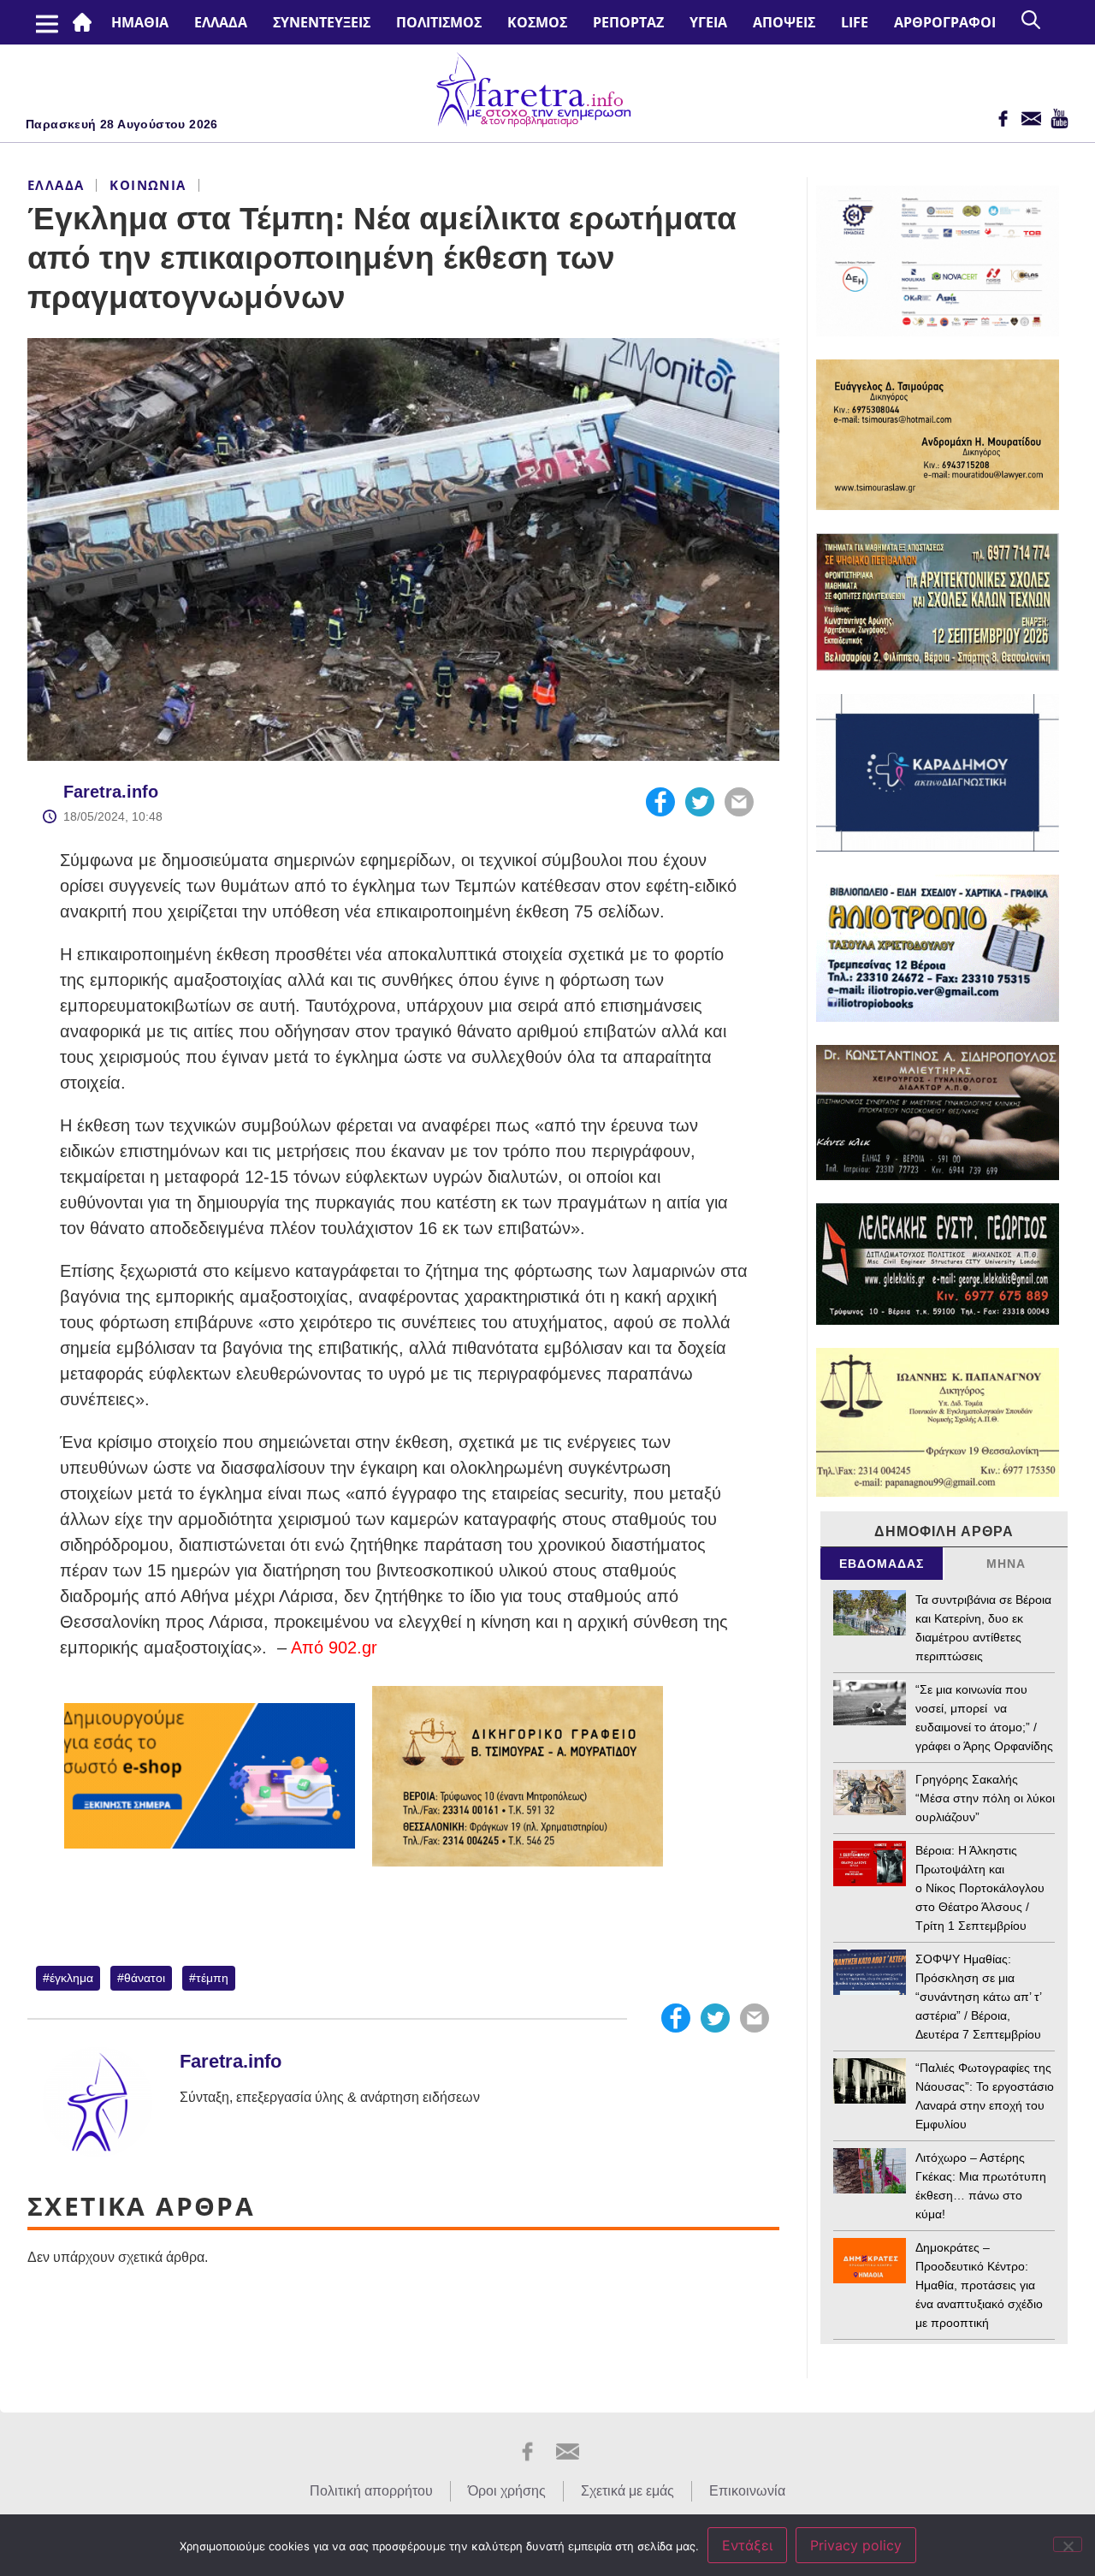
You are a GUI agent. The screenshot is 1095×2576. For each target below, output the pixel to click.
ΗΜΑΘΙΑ (140, 22)
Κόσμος (537, 22)
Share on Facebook (660, 802)
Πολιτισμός (439, 22)
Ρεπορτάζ (628, 22)
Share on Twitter (700, 802)
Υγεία (708, 22)
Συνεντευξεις (322, 22)
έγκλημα (71, 1978)
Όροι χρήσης (507, 2491)
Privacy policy (856, 2545)
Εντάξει (747, 2545)
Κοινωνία (148, 185)
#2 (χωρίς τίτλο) (86, 22)
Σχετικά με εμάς (627, 2491)
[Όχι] (1068, 2544)
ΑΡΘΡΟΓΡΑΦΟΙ (945, 22)
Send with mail (739, 802)
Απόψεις (784, 22)
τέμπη (212, 1978)
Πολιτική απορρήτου (371, 2491)
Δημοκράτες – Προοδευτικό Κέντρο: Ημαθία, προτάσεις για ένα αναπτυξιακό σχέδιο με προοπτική (979, 2285)
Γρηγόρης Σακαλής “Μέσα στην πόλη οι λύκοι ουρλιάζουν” (985, 1798)
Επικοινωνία (747, 2491)
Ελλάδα (221, 22)
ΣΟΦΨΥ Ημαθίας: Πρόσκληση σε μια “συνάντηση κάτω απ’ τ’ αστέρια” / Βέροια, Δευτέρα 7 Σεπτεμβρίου (978, 1997)
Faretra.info (111, 792)
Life (855, 22)
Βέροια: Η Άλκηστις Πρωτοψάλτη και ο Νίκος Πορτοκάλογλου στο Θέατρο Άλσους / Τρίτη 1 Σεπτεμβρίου (980, 1888)
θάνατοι (145, 1978)
